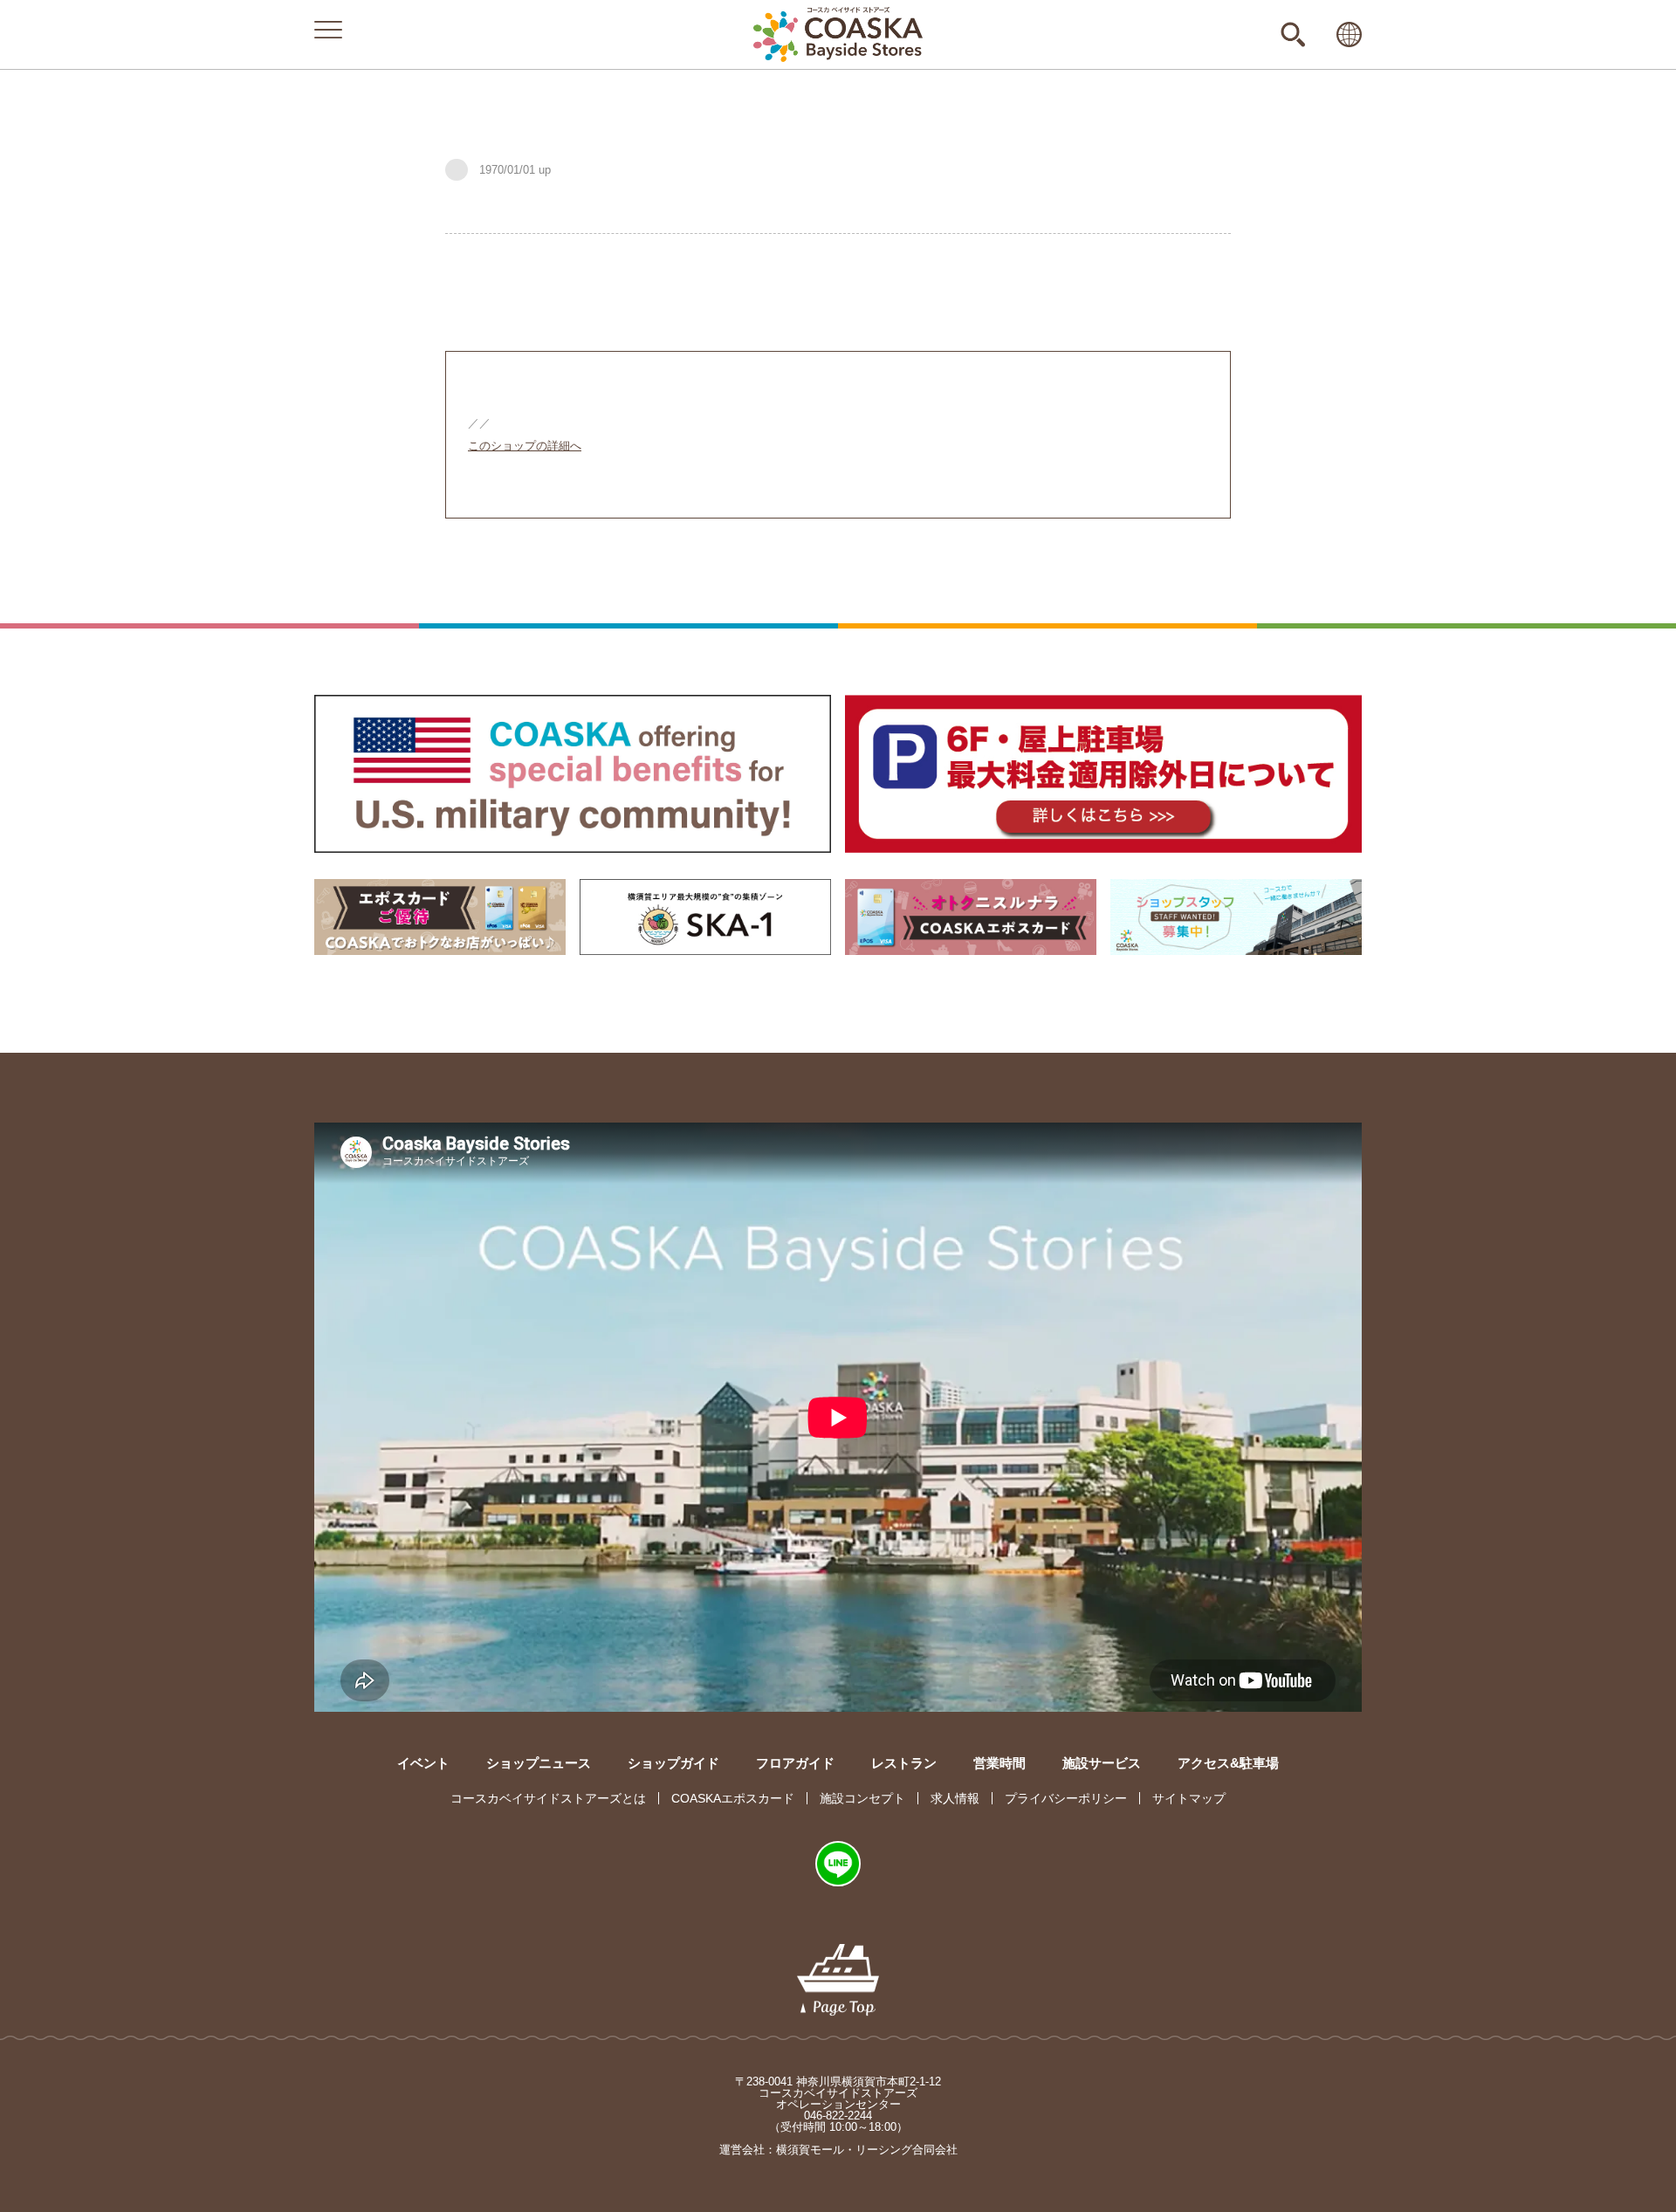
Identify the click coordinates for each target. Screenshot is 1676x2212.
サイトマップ (1189, 1798)
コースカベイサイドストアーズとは (548, 1798)
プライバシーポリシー (1066, 1798)
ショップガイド (673, 1763)
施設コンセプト (862, 1798)
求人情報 (955, 1798)
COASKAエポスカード (733, 1798)
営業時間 (999, 1763)
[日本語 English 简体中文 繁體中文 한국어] (1349, 34)
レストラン (904, 1763)
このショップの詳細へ (525, 446)
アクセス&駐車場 (1228, 1763)
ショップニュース (539, 1763)
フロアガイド (795, 1763)
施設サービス (1102, 1763)
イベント (423, 1763)
